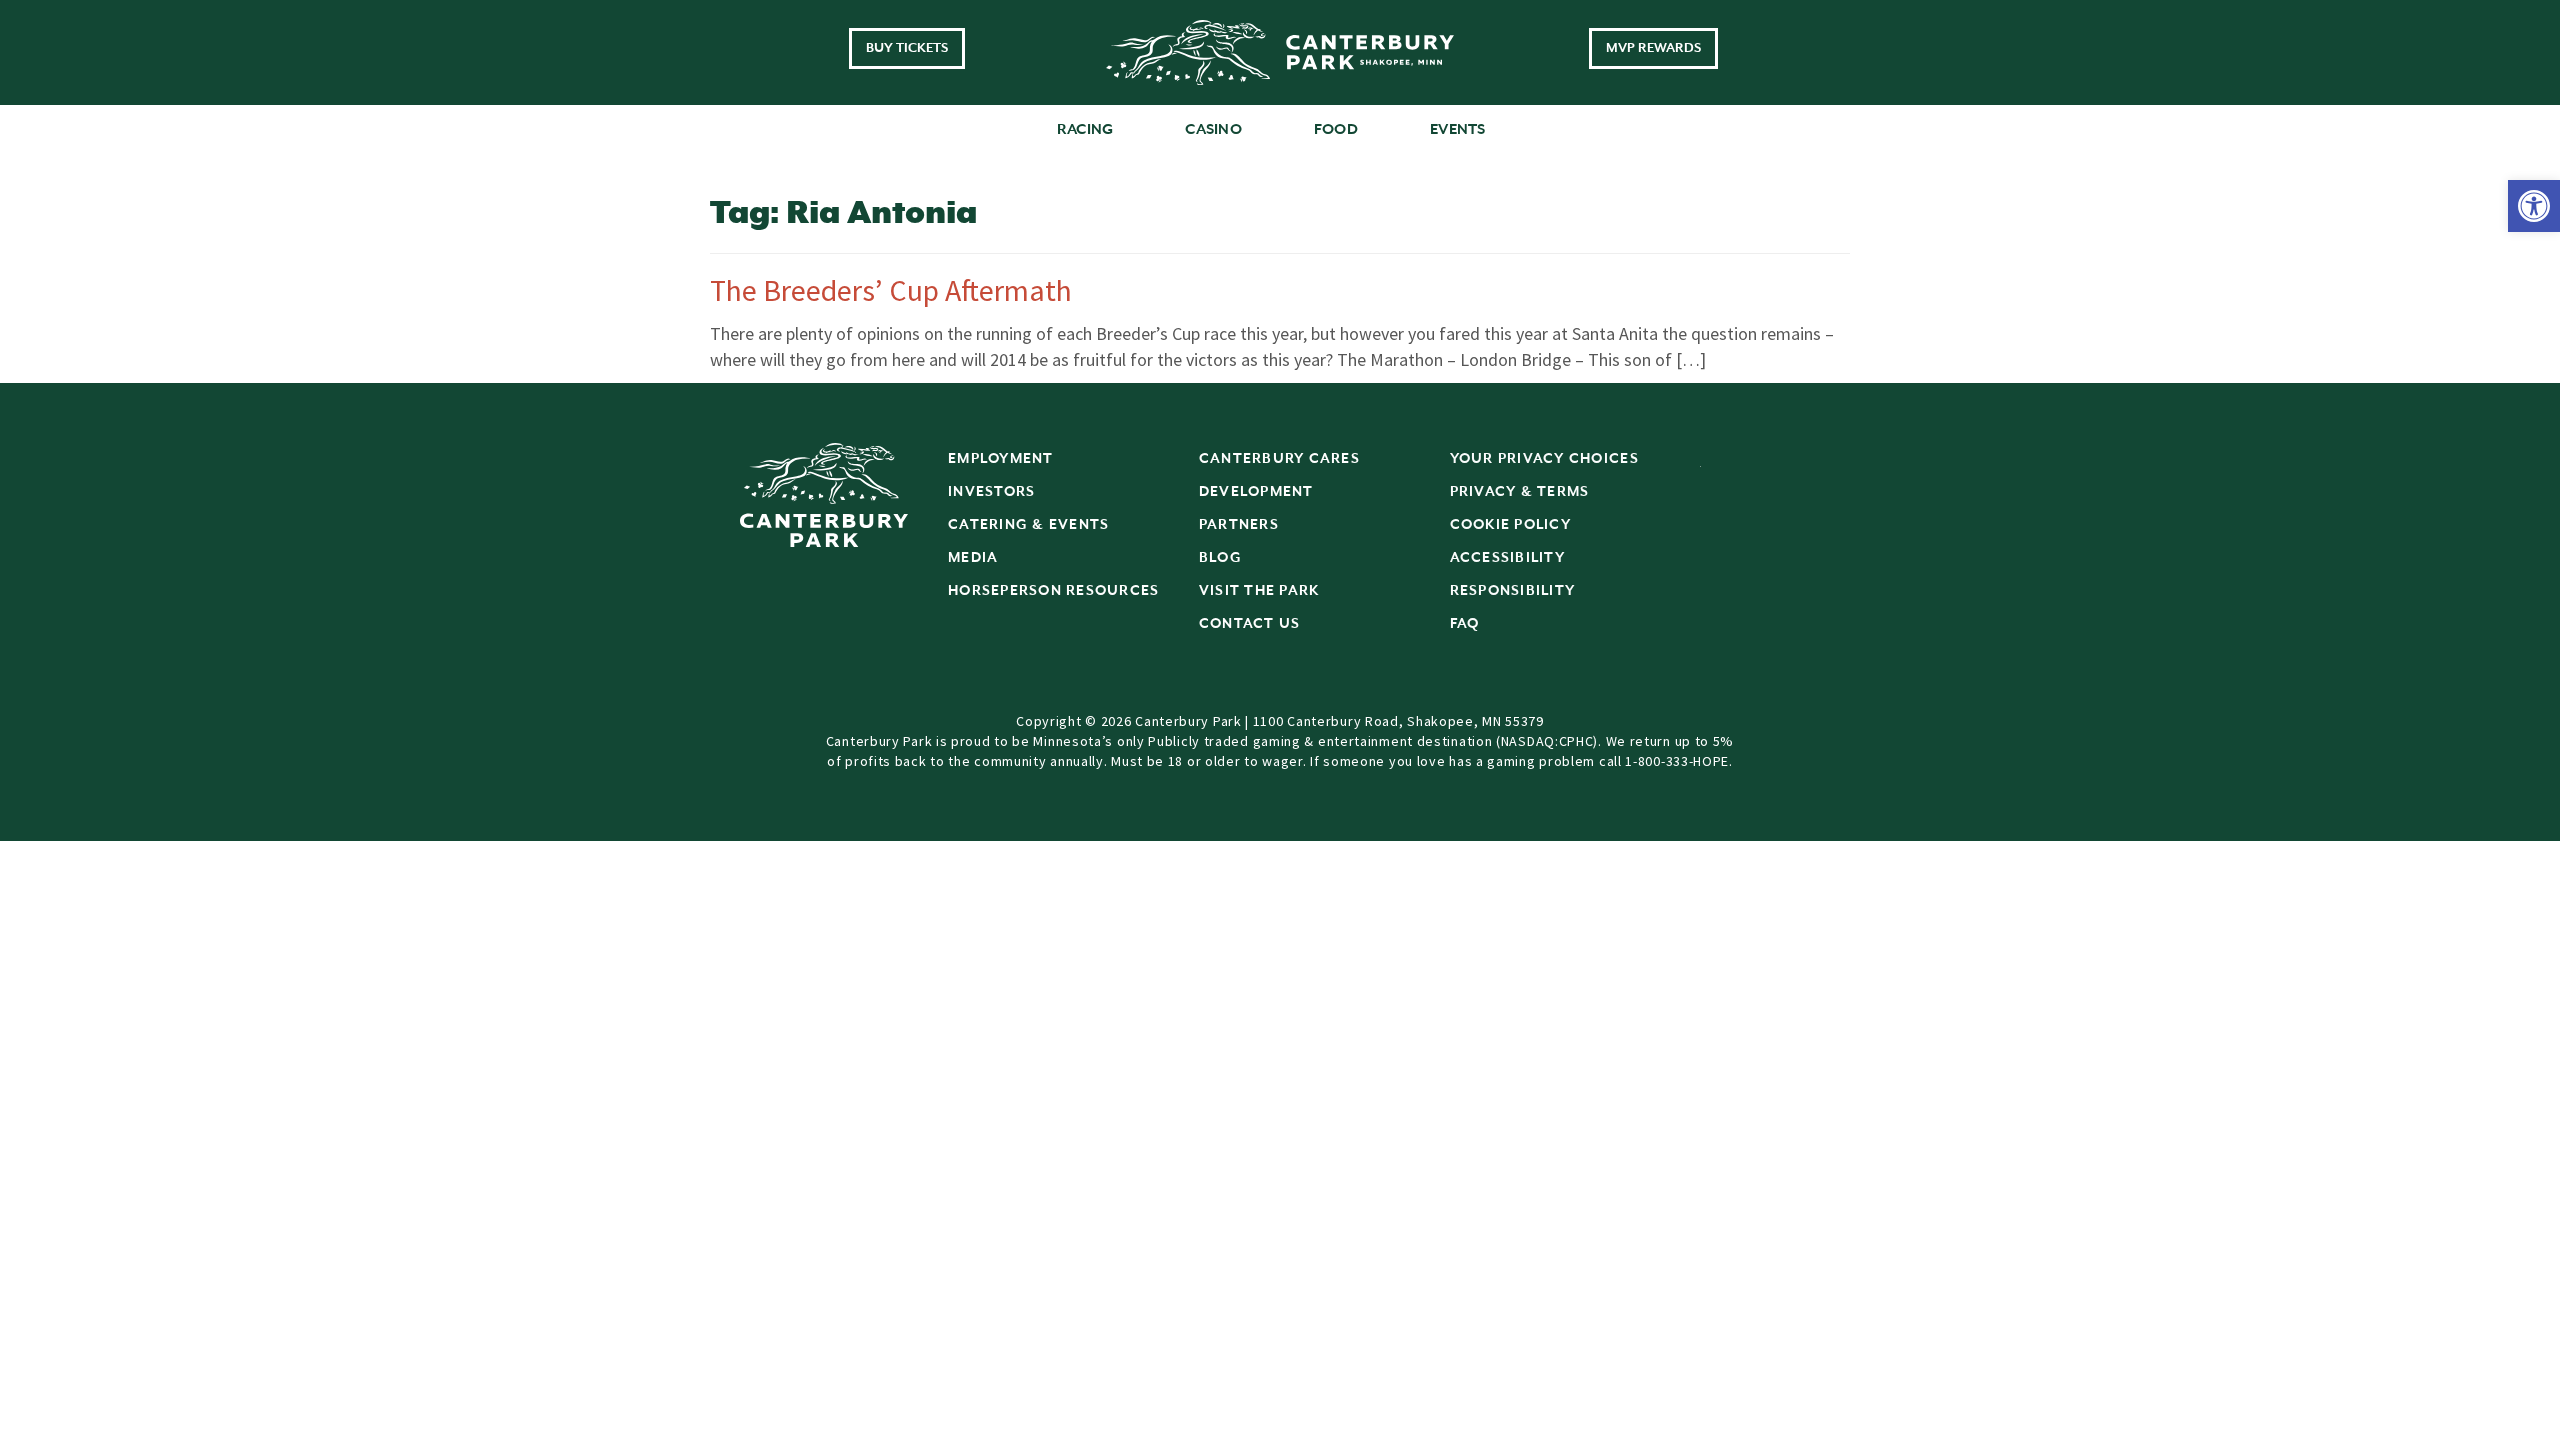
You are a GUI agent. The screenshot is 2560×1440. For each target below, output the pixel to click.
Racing (1085, 129)
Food (1336, 129)
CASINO (1213, 129)
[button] (2534, 206)
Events (1458, 129)
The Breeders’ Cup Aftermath (891, 290)
